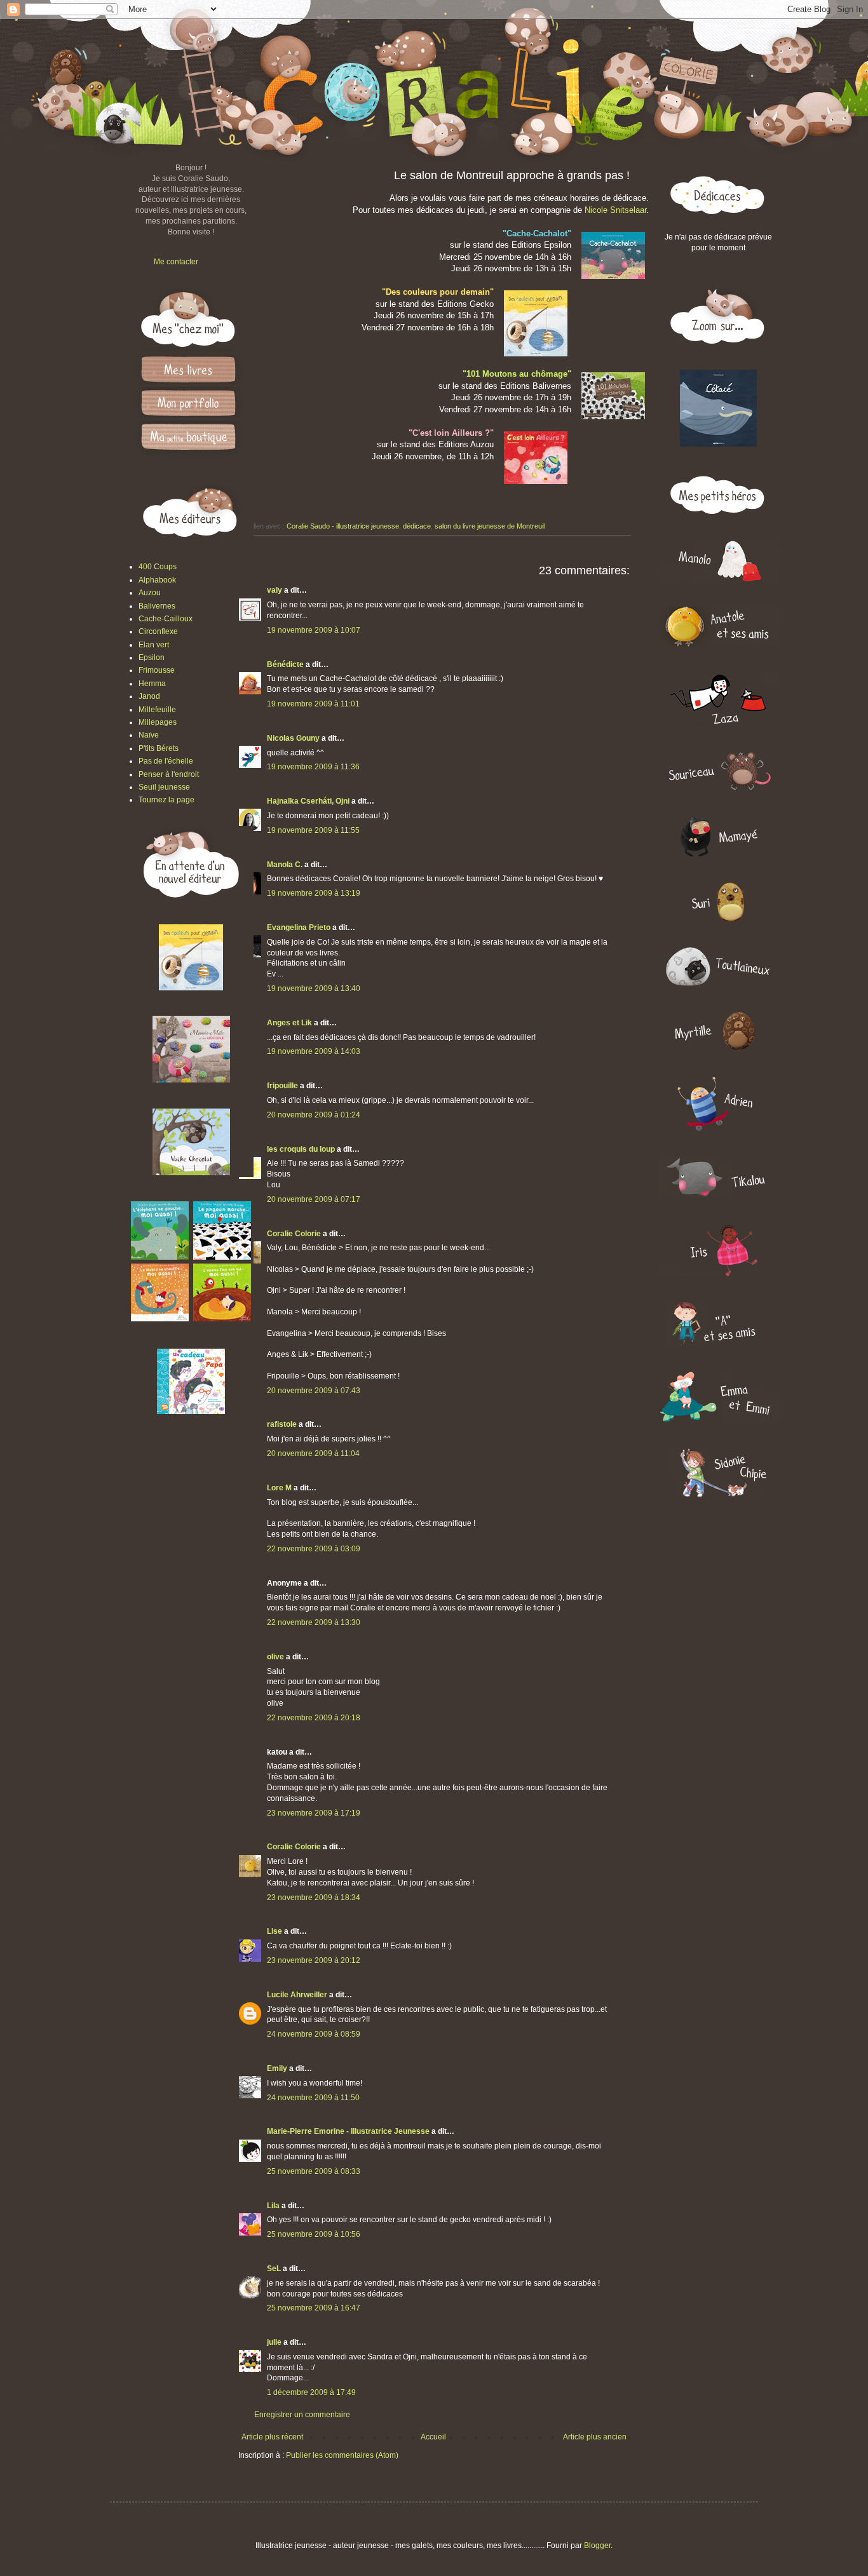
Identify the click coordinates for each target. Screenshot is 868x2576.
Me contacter (176, 262)
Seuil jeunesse (164, 787)
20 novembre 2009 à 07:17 (314, 1199)
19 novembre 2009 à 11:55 (313, 830)
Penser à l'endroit (169, 774)
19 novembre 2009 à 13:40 (314, 988)
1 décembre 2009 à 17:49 (311, 2392)
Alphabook (157, 580)
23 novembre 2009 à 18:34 (314, 1898)
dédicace (417, 526)
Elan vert (154, 645)
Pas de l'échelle (166, 761)
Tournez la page (166, 800)
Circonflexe (158, 631)
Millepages (158, 722)
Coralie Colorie (294, 1234)
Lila (273, 2206)
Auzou (150, 593)
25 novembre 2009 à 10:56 (314, 2234)
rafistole (282, 1424)
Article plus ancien (595, 2437)
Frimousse (157, 670)
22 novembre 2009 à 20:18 (314, 1718)
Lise (275, 1931)
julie (274, 2342)
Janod (149, 696)
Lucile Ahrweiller (297, 1995)
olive (275, 1657)
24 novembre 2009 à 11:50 (313, 2098)
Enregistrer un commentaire (302, 2415)
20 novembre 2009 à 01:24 (314, 1115)
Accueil (433, 2437)
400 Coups (158, 567)
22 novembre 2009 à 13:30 (314, 1622)
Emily (277, 2068)
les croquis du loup (301, 1149)
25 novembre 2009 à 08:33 (314, 2171)
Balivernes (157, 606)
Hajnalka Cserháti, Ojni (308, 801)
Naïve (149, 735)
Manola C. (285, 865)
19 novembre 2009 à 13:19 (314, 893)
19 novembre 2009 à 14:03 (314, 1051)
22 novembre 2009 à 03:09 (314, 1549)
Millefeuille (157, 710)
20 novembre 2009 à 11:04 (313, 1453)
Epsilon (152, 657)
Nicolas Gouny (293, 738)
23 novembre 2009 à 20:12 (314, 1960)
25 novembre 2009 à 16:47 (314, 2308)
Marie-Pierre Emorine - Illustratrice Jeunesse (348, 2131)
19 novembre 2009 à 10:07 (314, 630)
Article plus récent (272, 2437)
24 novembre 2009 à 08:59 (314, 2034)
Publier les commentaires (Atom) (342, 2455)
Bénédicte (285, 664)
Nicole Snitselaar (615, 210)
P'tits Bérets (159, 748)
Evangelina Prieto (299, 927)
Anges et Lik (289, 1023)
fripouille (282, 1086)
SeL (274, 2269)
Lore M (279, 1488)
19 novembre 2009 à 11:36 (313, 767)
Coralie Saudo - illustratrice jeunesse (343, 526)
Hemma (152, 684)
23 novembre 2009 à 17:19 (314, 1813)
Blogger (597, 2546)
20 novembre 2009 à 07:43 (314, 1391)
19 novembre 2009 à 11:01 (313, 704)
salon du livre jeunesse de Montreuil (490, 526)
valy (275, 590)
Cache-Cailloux (166, 619)
